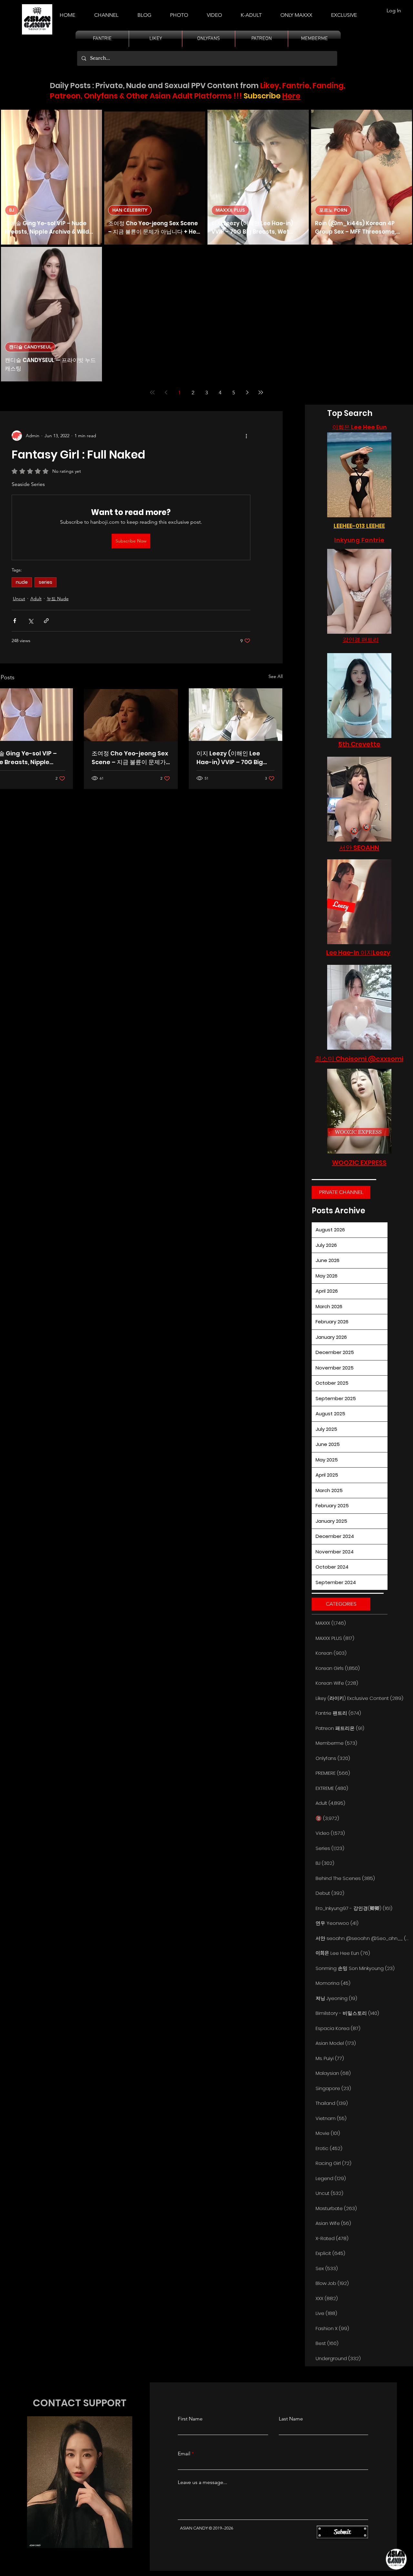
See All (276, 676)
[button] (251, 12)
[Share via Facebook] (15, 621)
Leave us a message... (202, 2482)
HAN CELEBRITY (130, 210)
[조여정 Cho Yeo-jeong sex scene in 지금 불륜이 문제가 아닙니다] (131, 715)
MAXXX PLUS (230, 210)
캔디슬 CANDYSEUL (30, 347)
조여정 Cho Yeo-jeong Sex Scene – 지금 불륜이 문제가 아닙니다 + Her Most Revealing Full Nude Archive (130, 758)
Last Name (291, 2419)
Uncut (19, 599)
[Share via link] (46, 621)
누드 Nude (58, 599)
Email (184, 2454)
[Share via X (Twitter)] (30, 621)
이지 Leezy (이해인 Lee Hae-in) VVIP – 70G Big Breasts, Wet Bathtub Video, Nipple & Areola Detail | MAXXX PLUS (230, 758)
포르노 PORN (333, 210)
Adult (36, 599)
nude (22, 582)
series (45, 582)
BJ (12, 210)
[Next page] (247, 392)
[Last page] (261, 392)
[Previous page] (166, 392)
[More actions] (247, 436)
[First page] (152, 392)
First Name (190, 2419)
